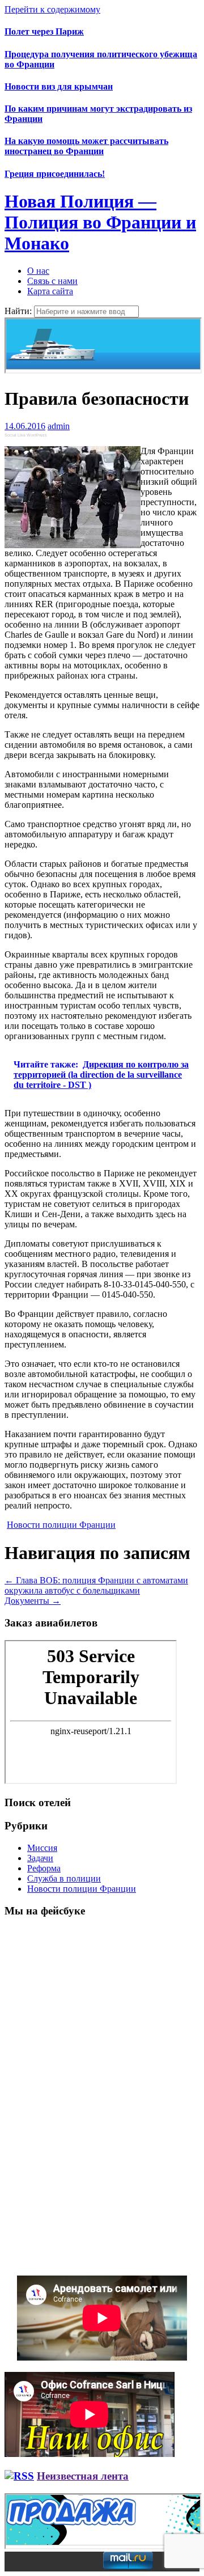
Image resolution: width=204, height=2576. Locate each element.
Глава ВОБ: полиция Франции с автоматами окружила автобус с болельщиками (96, 1585)
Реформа (44, 1868)
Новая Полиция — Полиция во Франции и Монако (100, 222)
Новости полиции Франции (61, 1525)
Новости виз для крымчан (59, 86)
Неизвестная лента (83, 2476)
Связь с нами (52, 281)
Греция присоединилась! (55, 174)
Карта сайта (50, 291)
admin (59, 426)
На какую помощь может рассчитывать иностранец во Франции (86, 146)
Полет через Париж (44, 31)
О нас (38, 271)
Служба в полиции (64, 1878)
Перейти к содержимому (52, 9)
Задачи (40, 1858)
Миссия (42, 1848)
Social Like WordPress (26, 435)
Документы (33, 1601)
